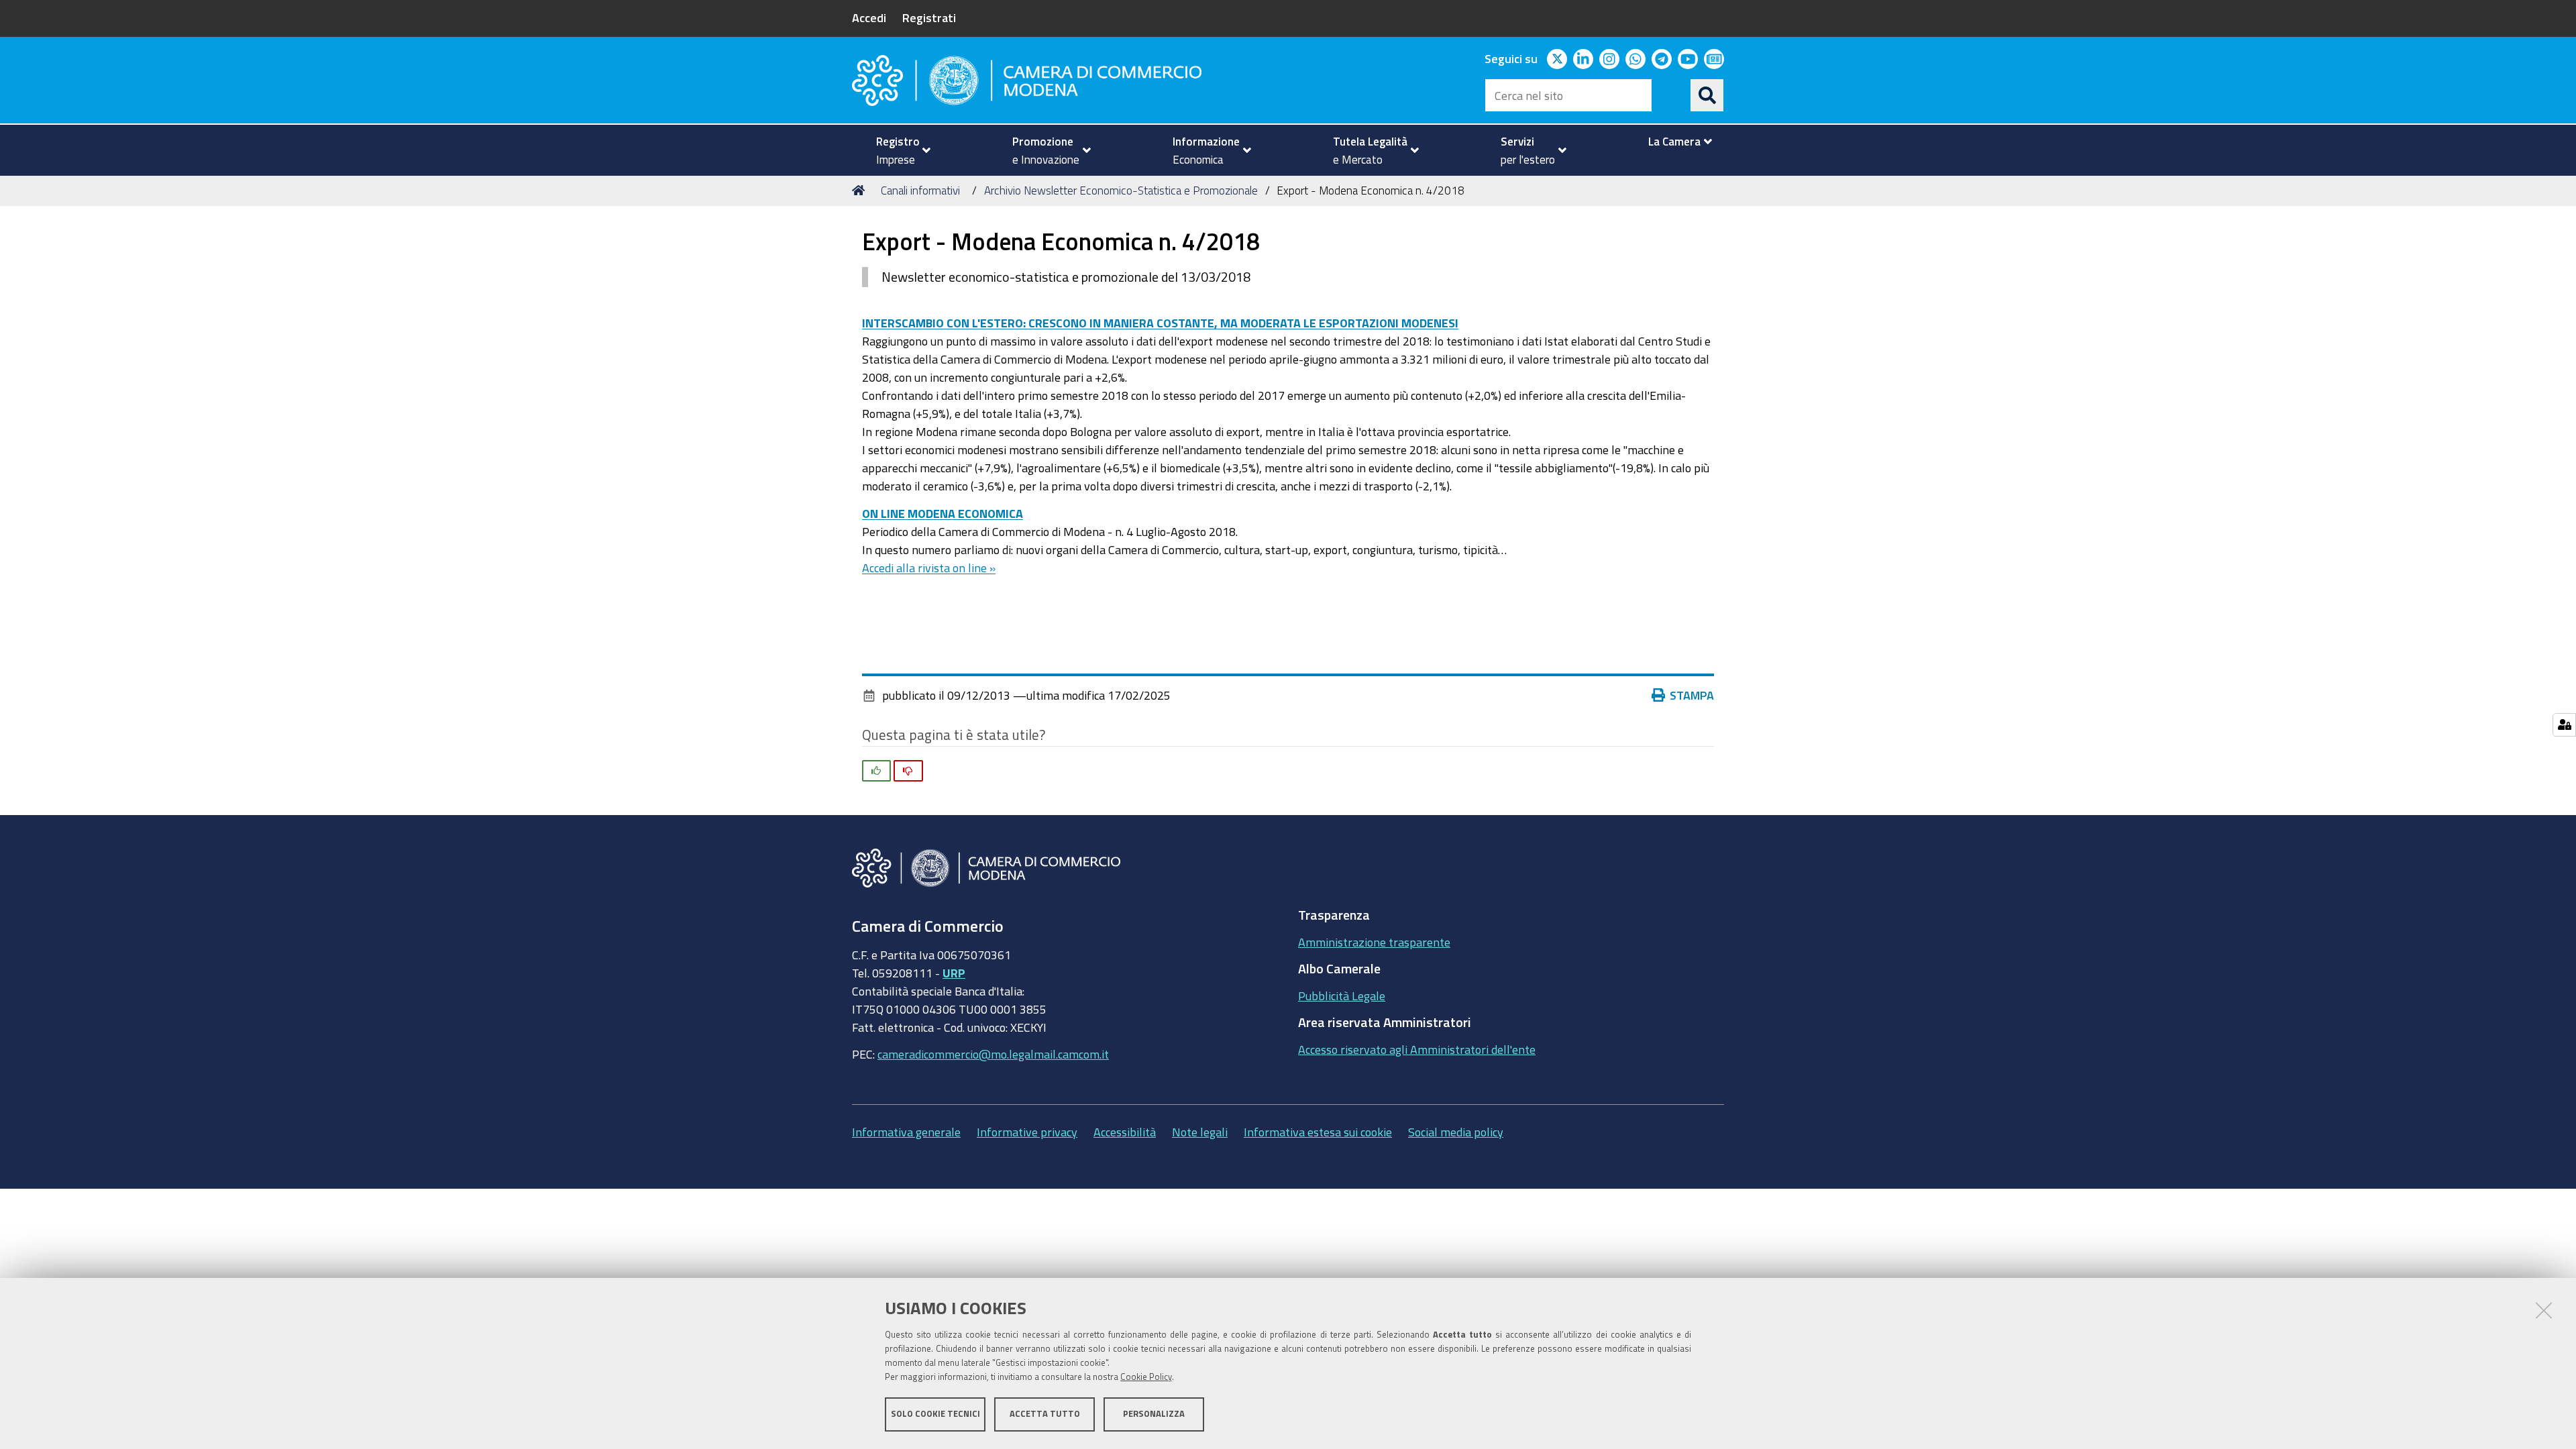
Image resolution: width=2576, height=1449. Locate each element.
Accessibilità (1125, 1132)
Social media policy (1456, 1132)
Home (861, 191)
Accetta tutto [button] (1045, 1414)
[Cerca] (1707, 95)
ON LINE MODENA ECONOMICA (943, 513)
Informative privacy (1027, 1132)
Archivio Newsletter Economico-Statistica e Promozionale (1121, 190)
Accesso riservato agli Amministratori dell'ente (1417, 1049)
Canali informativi (920, 190)
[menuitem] (898, 150)
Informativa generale (906, 1132)
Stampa (1692, 695)
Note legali (1200, 1132)
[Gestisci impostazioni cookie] (2564, 725)
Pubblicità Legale (1342, 996)
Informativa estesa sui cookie (1318, 1132)
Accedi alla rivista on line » (929, 568)
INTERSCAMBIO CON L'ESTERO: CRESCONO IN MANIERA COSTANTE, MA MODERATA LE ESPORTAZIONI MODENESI (1160, 323)
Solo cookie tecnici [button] (935, 1414)
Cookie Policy (1146, 1377)
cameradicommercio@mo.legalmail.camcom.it (993, 1054)
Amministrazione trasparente (1374, 942)
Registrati (929, 17)
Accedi (869, 17)
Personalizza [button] (1154, 1414)
